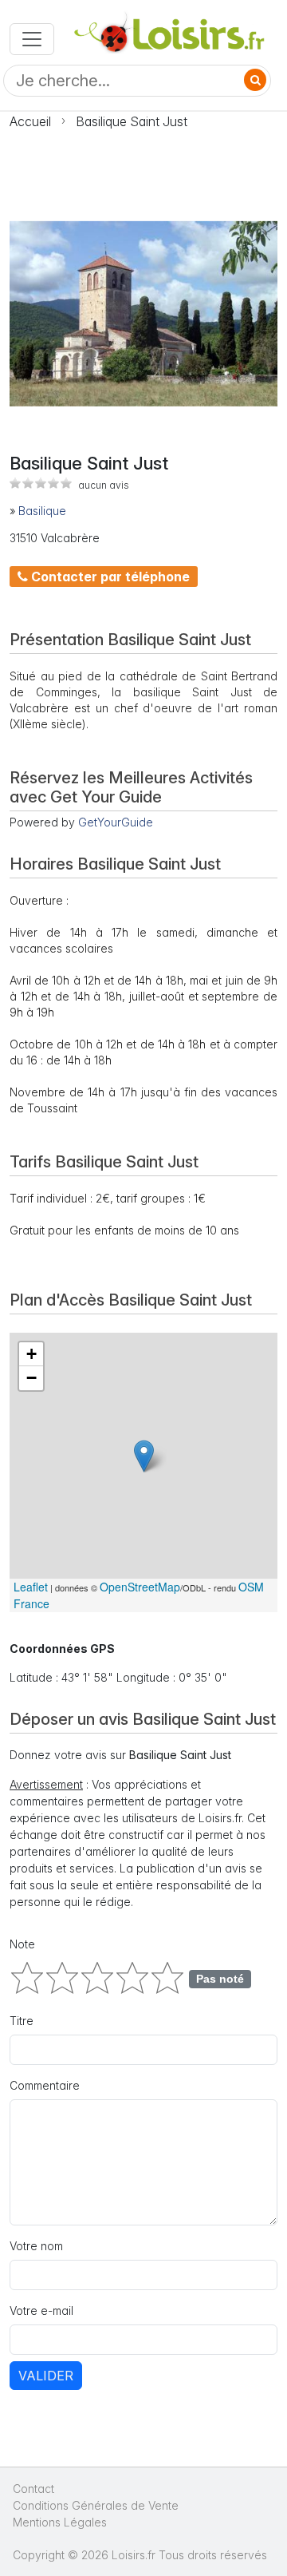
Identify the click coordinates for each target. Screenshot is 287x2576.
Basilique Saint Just (132, 121)
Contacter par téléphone (109, 577)
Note (22, 1944)
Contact (33, 2489)
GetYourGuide (116, 822)
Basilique (42, 511)
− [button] (31, 1378)
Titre (22, 2021)
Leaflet (31, 1587)
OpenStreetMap (140, 1587)
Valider (46, 2376)
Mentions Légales (60, 2522)
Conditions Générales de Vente (96, 2505)
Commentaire (45, 2085)
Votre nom (36, 2246)
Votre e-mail (41, 2310)
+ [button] (31, 1354)
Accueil (30, 121)
